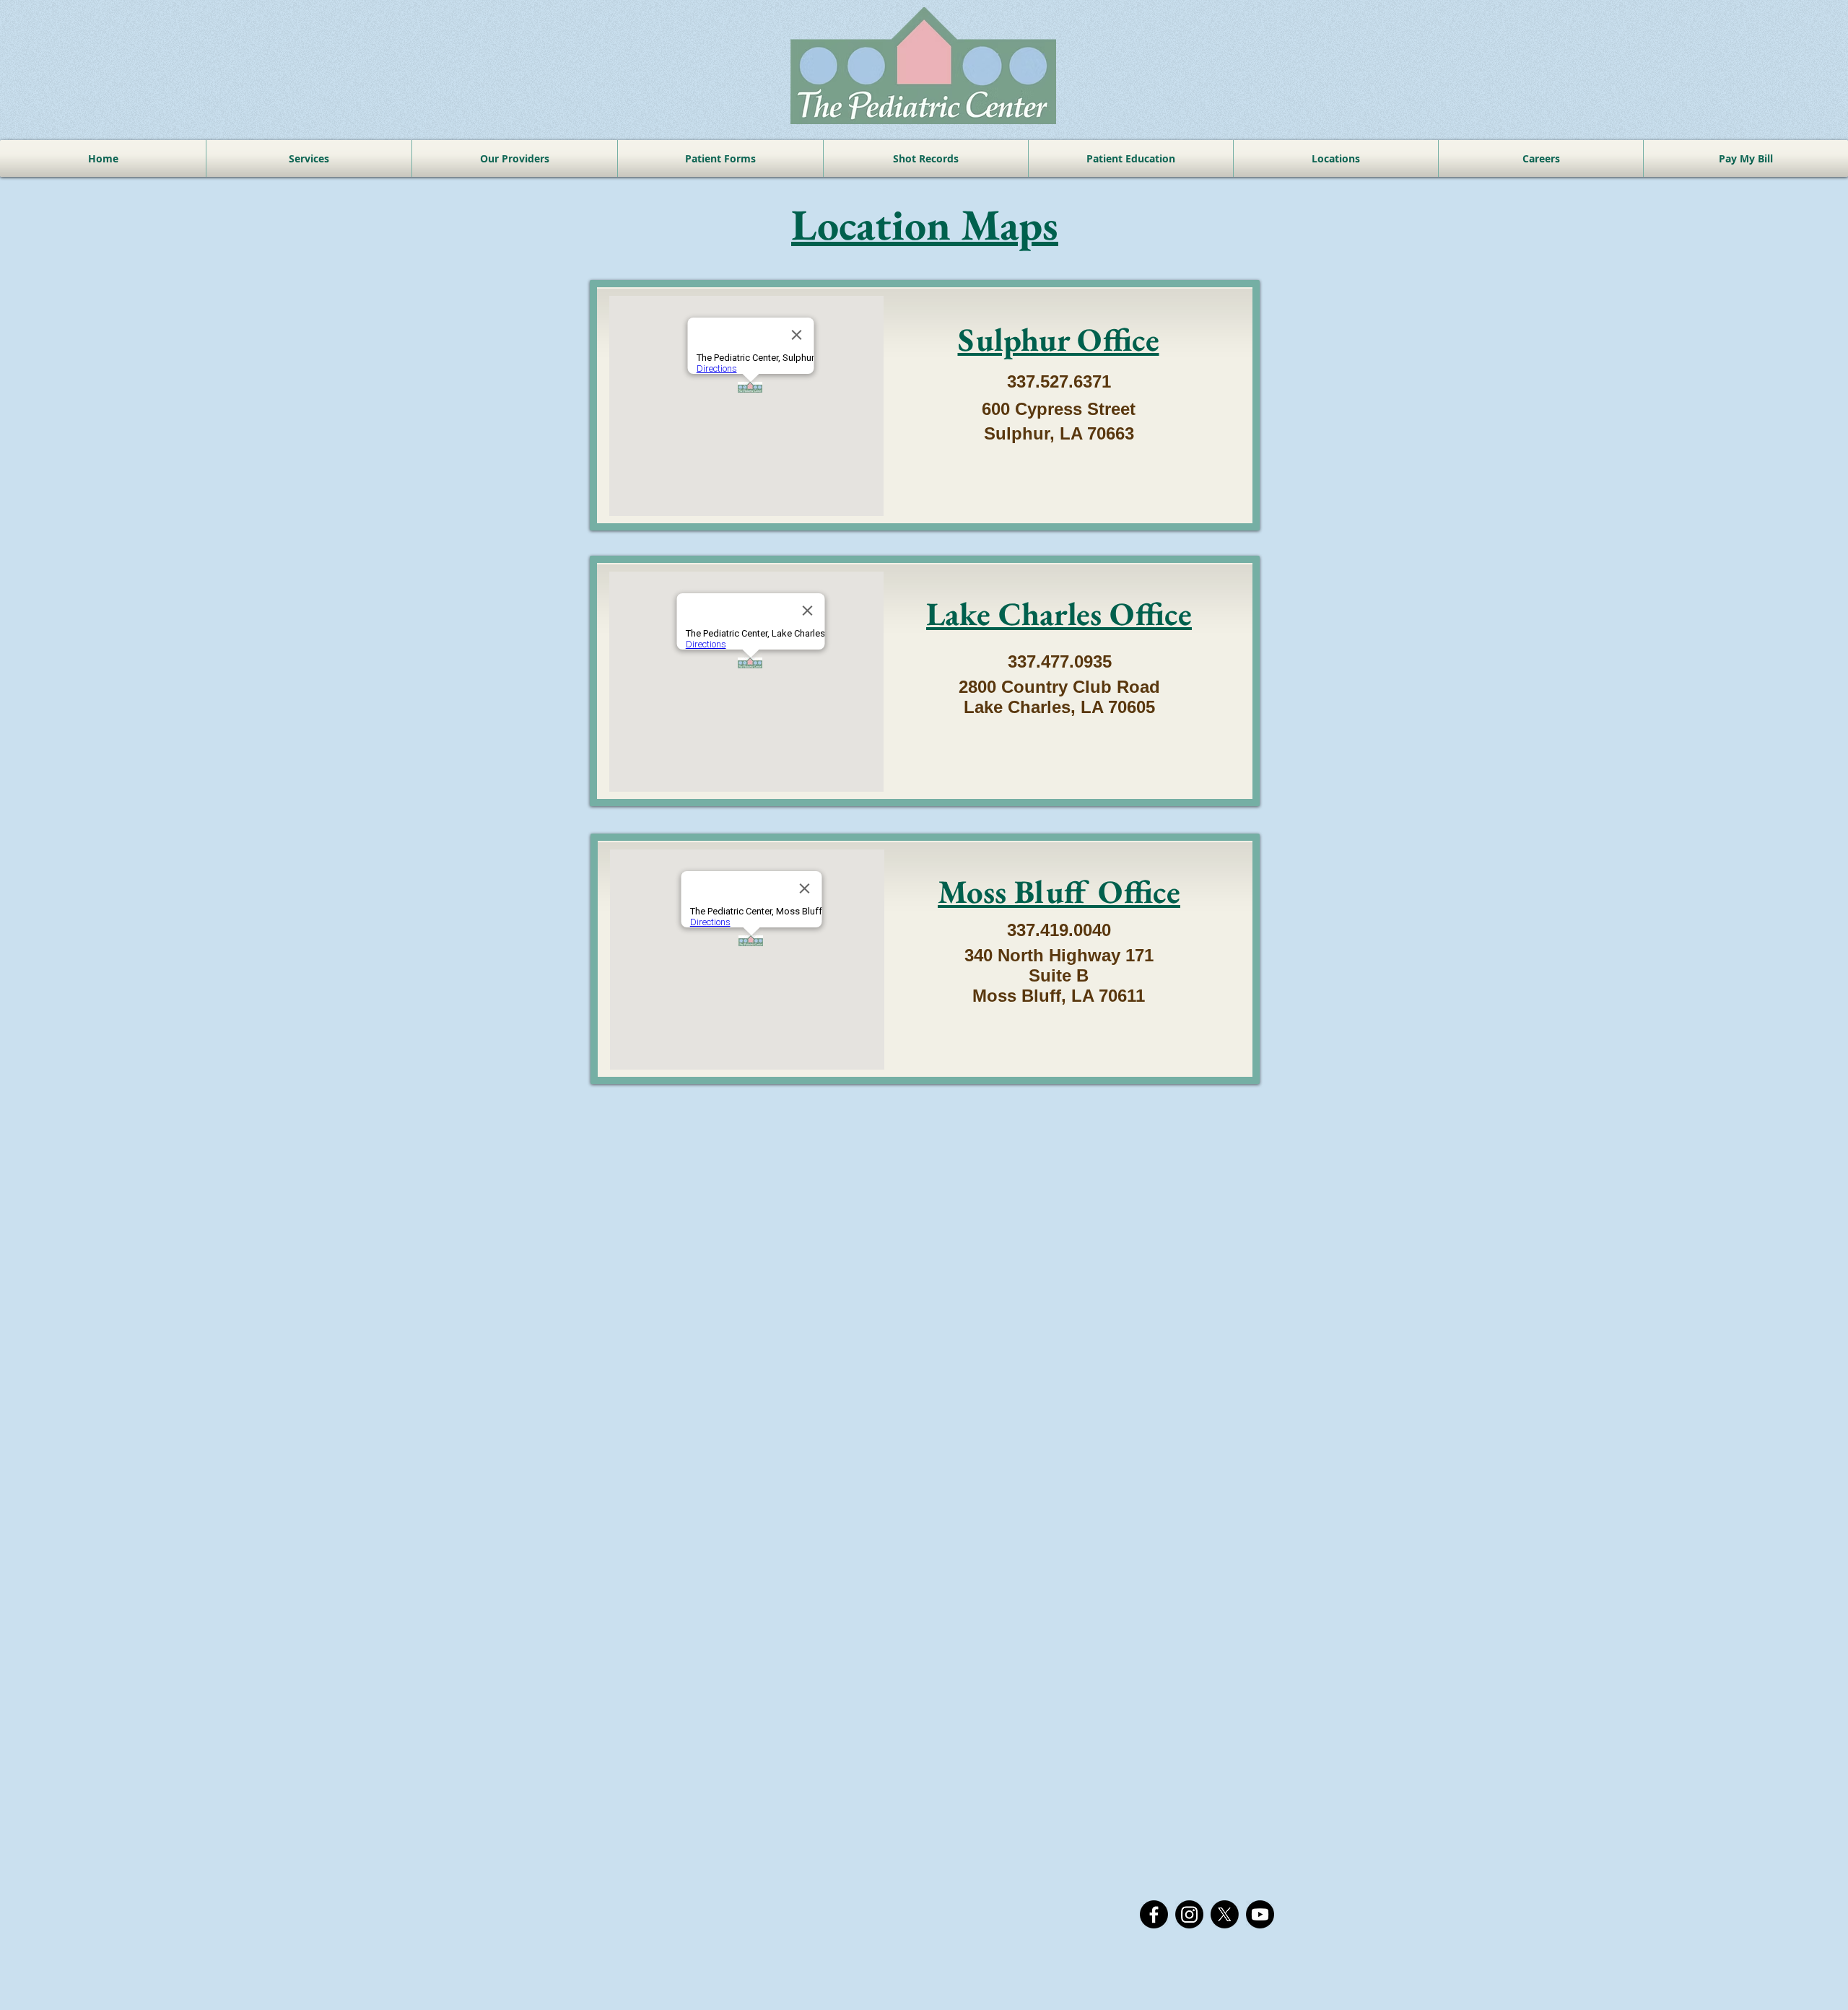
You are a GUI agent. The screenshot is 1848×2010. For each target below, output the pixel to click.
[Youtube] (1260, 1914)
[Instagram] (1189, 1914)
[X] (1225, 1914)
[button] (720, 158)
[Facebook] (1154, 1914)
